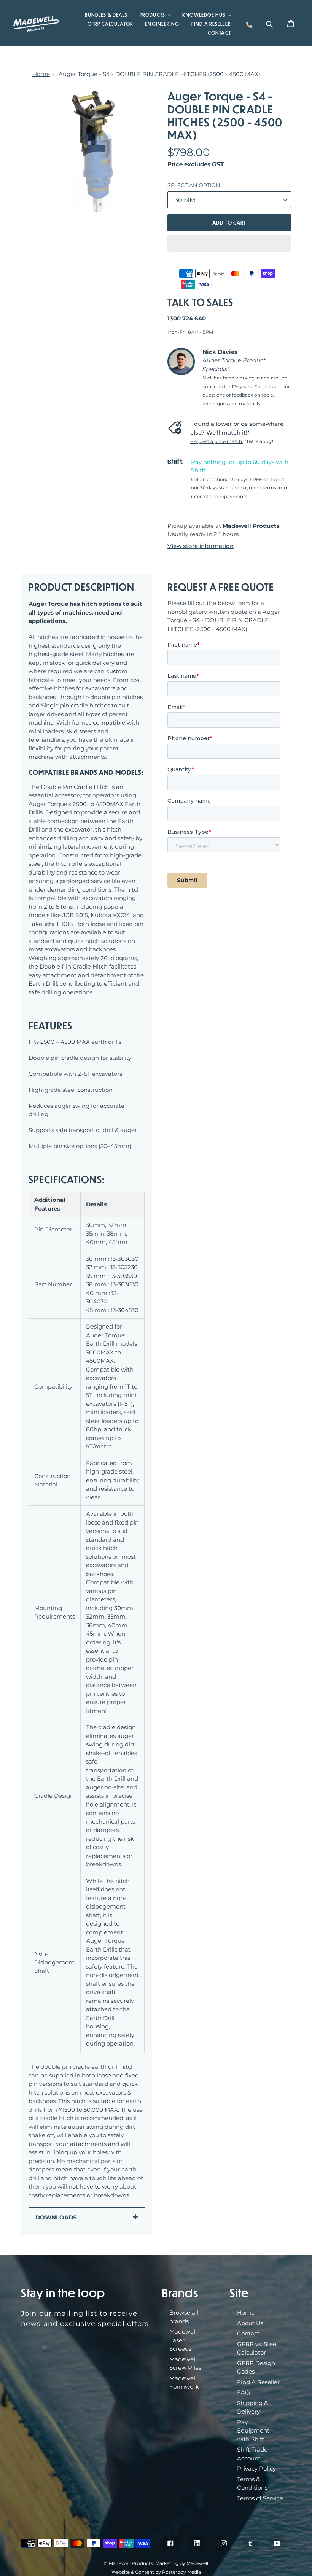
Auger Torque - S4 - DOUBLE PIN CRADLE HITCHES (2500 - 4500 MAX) (159, 74)
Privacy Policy (256, 2468)
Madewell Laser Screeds (183, 2340)
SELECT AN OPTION (194, 185)
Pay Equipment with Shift (253, 2431)
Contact (248, 2333)
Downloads (56, 2217)
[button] (229, 243)
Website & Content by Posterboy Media (156, 2572)
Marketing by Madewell (182, 2563)
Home (41, 74)
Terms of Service (260, 2498)
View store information (201, 546)
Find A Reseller (258, 2382)
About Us (250, 2323)
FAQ (244, 2392)
